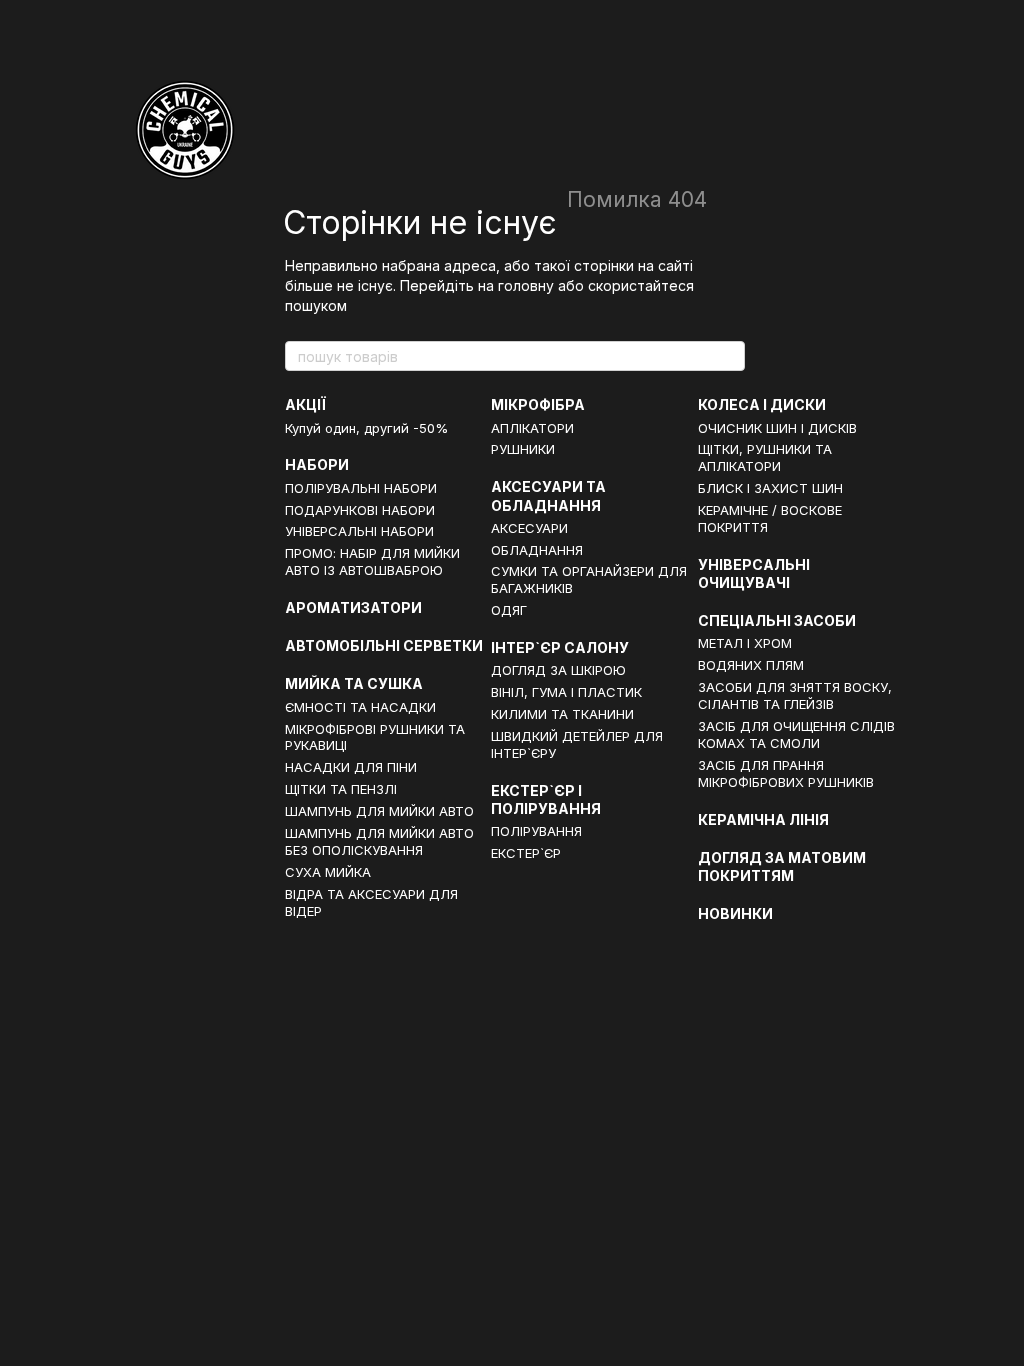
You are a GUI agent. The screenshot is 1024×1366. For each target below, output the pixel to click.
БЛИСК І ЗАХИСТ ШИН (770, 488)
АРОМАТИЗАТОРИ (353, 607)
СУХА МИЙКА (328, 872)
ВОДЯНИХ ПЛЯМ (751, 665)
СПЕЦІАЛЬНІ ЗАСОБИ (777, 620)
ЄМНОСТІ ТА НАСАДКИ (360, 707)
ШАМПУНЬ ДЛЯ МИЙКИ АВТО (379, 811)
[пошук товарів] (729, 356)
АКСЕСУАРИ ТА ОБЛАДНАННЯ (548, 495)
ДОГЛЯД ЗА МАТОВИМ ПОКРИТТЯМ (782, 866)
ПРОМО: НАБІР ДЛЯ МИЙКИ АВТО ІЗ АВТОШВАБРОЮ (372, 561)
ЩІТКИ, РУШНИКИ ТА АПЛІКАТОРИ (765, 457)
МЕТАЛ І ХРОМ (745, 643)
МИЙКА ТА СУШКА (354, 683)
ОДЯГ (509, 610)
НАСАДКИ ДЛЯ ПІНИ (351, 767)
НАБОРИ (317, 464)
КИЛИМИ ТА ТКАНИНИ (562, 714)
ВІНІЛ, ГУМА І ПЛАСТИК (566, 692)
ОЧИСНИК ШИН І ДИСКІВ (777, 428)
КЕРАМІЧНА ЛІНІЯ (763, 819)
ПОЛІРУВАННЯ (536, 831)
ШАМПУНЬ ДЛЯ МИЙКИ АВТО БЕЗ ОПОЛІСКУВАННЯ (379, 841)
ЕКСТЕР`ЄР (526, 853)
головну (526, 285)
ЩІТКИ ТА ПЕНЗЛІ (341, 789)
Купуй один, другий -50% (366, 428)
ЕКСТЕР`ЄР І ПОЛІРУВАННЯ (546, 799)
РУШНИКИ (523, 449)
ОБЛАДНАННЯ (537, 550)
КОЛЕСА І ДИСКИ (762, 404)
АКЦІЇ (305, 404)
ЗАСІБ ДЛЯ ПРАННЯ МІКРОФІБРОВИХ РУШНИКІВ (786, 773)
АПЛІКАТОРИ (532, 428)
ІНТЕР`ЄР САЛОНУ (560, 647)
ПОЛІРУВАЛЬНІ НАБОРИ (361, 488)
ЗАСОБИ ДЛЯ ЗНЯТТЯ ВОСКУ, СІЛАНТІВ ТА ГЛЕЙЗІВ (795, 695)
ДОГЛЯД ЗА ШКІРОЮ (558, 670)
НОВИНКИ (735, 913)
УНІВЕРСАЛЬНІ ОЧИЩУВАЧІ (754, 573)
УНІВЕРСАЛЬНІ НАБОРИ (359, 531)
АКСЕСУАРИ (529, 528)
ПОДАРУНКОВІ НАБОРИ (360, 510)
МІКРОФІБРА (538, 404)
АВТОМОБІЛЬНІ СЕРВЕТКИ (384, 645)
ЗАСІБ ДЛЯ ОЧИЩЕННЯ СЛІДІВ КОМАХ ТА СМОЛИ (796, 734)
